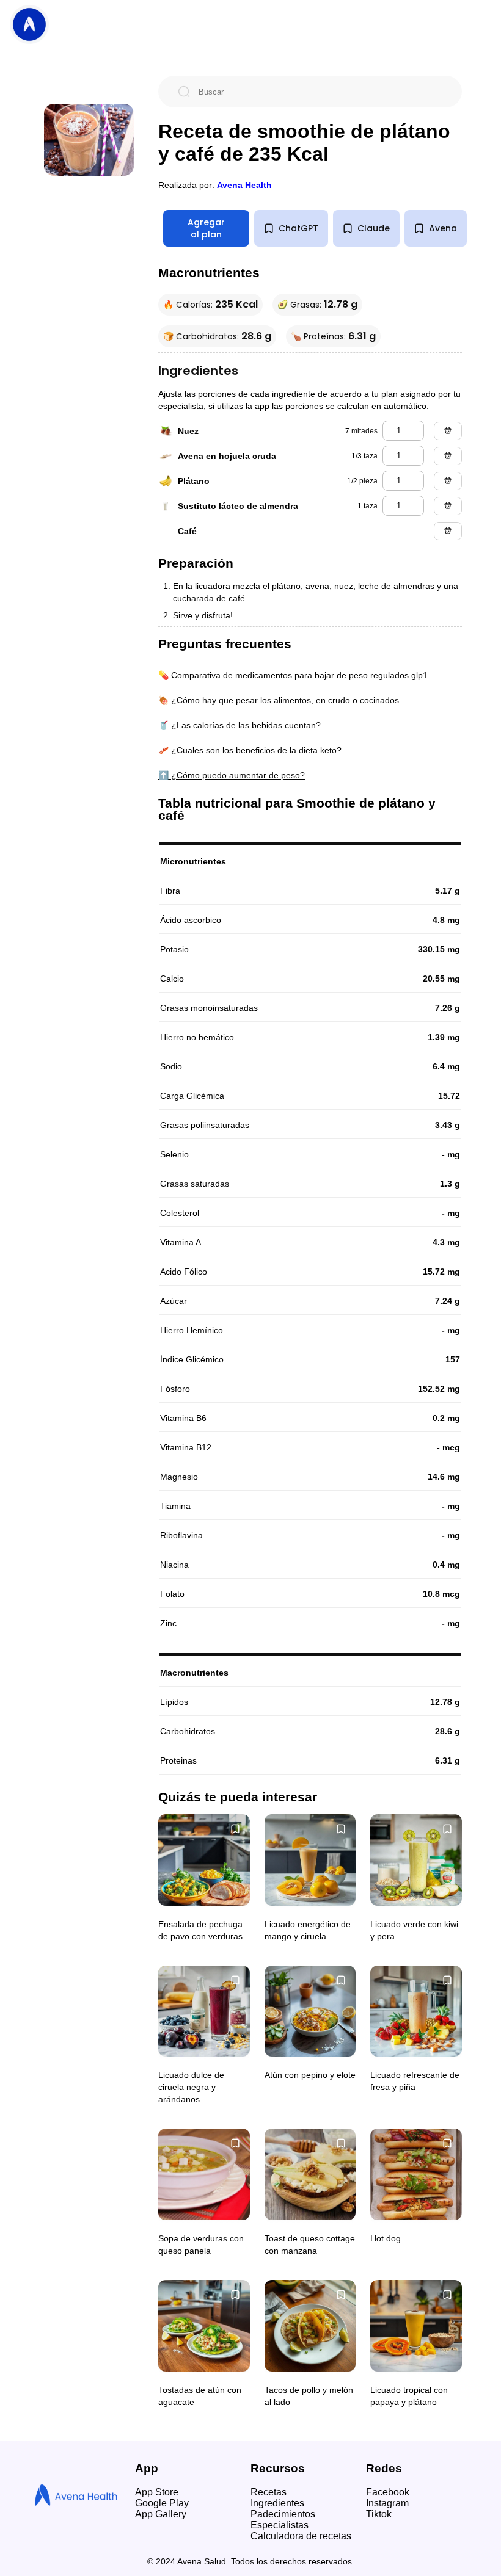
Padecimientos (283, 2514)
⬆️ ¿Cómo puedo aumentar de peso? (232, 775)
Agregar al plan (206, 228)
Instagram (387, 2503)
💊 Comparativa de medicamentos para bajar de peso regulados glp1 (293, 675)
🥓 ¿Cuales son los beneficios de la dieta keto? (250, 750)
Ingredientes (277, 2503)
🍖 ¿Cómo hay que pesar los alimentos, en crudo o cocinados (279, 700)
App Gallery (161, 2514)
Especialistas (280, 2525)
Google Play (162, 2503)
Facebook (388, 2492)
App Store (157, 2492)
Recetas (269, 2492)
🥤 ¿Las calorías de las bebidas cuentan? (240, 725)
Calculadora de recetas (301, 2536)
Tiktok (379, 2514)
